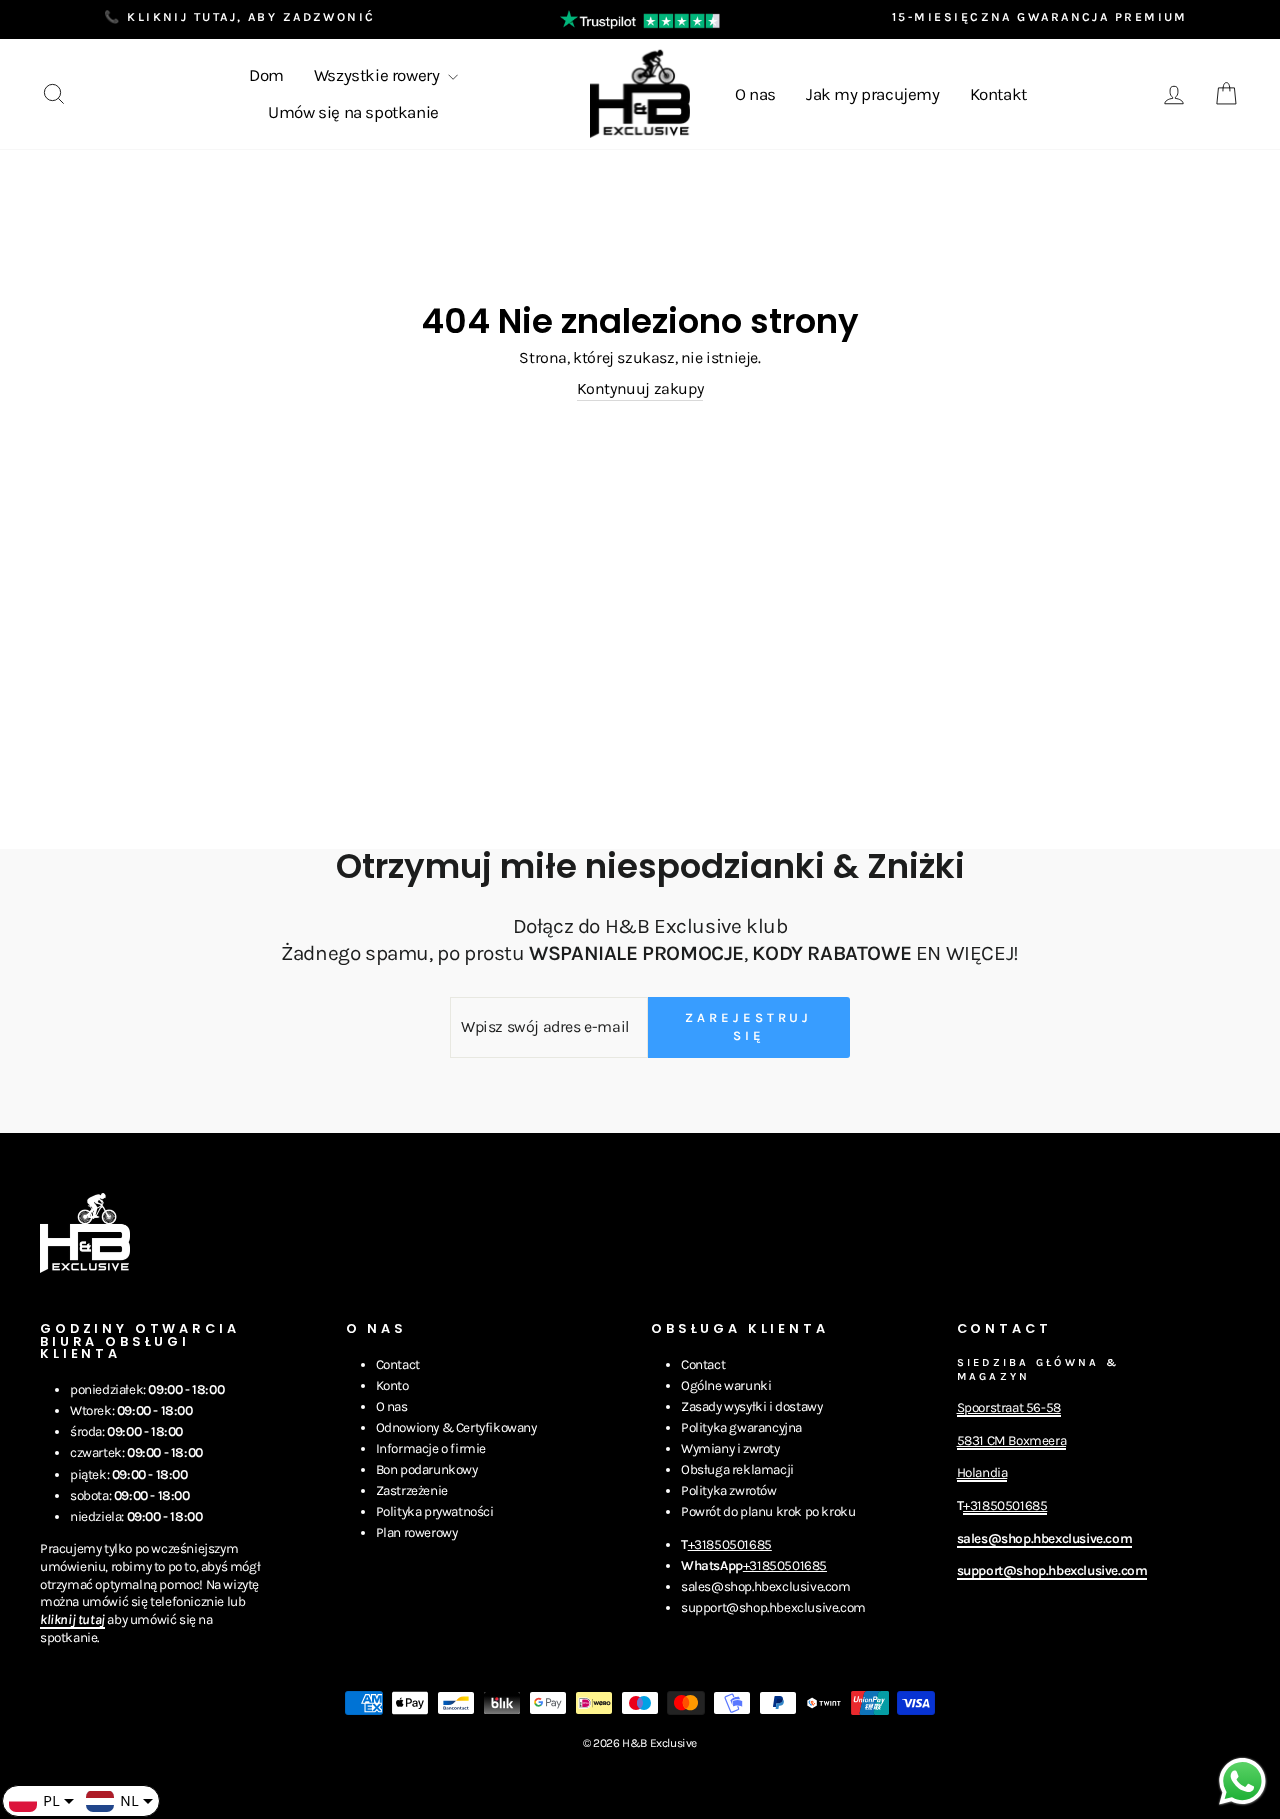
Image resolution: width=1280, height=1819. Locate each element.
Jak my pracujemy (873, 94)
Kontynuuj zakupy (640, 388)
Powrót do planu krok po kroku (768, 1511)
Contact (398, 1364)
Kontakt (998, 94)
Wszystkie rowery (378, 75)
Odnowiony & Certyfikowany (456, 1427)
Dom (266, 75)
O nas (755, 94)
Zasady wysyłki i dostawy (751, 1406)
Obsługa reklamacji (737, 1469)
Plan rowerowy (417, 1532)
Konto (392, 1385)
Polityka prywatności (435, 1511)
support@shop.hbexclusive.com (773, 1607)
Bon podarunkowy (427, 1469)
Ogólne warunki (726, 1385)
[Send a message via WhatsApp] (1242, 1781)
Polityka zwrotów (729, 1490)
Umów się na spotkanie (353, 112)
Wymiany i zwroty (730, 1448)
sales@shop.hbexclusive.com (766, 1586)
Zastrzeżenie (412, 1490)
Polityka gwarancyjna (741, 1427)
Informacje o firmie (431, 1448)
